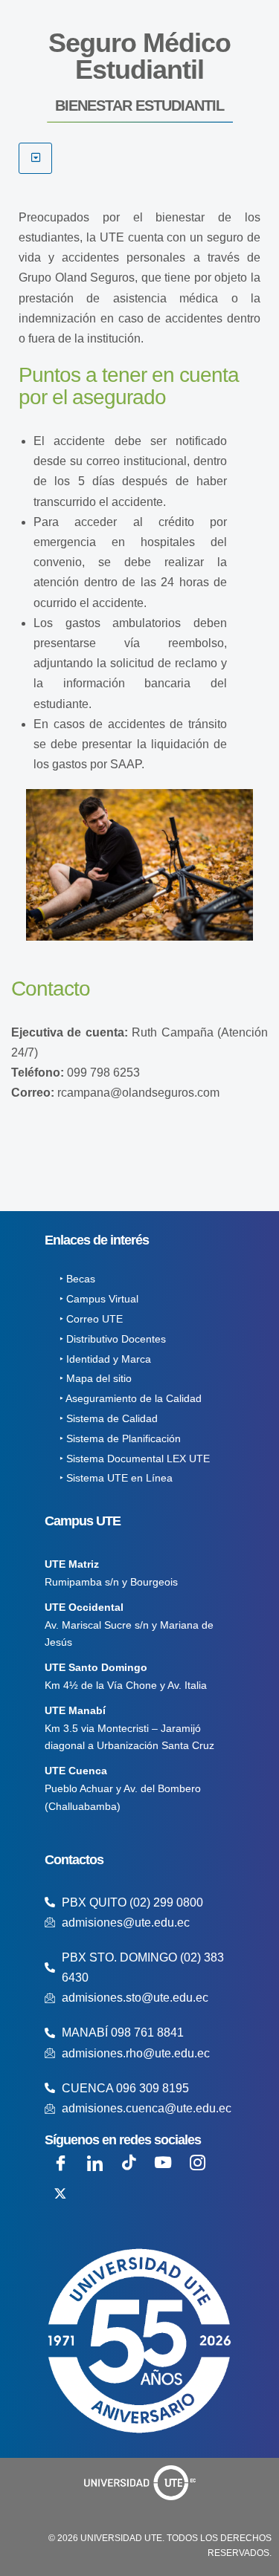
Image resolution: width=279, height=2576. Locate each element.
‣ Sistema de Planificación (120, 1438)
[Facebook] (60, 2162)
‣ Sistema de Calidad (109, 1418)
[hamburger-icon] (35, 158)
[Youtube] (163, 2162)
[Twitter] (60, 2193)
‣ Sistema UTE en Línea (116, 1478)
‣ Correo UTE (91, 1319)
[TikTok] (129, 2162)
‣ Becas (77, 1279)
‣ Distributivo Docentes (113, 1339)
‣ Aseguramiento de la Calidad (131, 1398)
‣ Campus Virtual (99, 1299)
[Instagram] (197, 2162)
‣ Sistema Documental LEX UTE (135, 1459)
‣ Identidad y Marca (105, 1359)
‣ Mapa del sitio (96, 1378)
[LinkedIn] (94, 2162)
